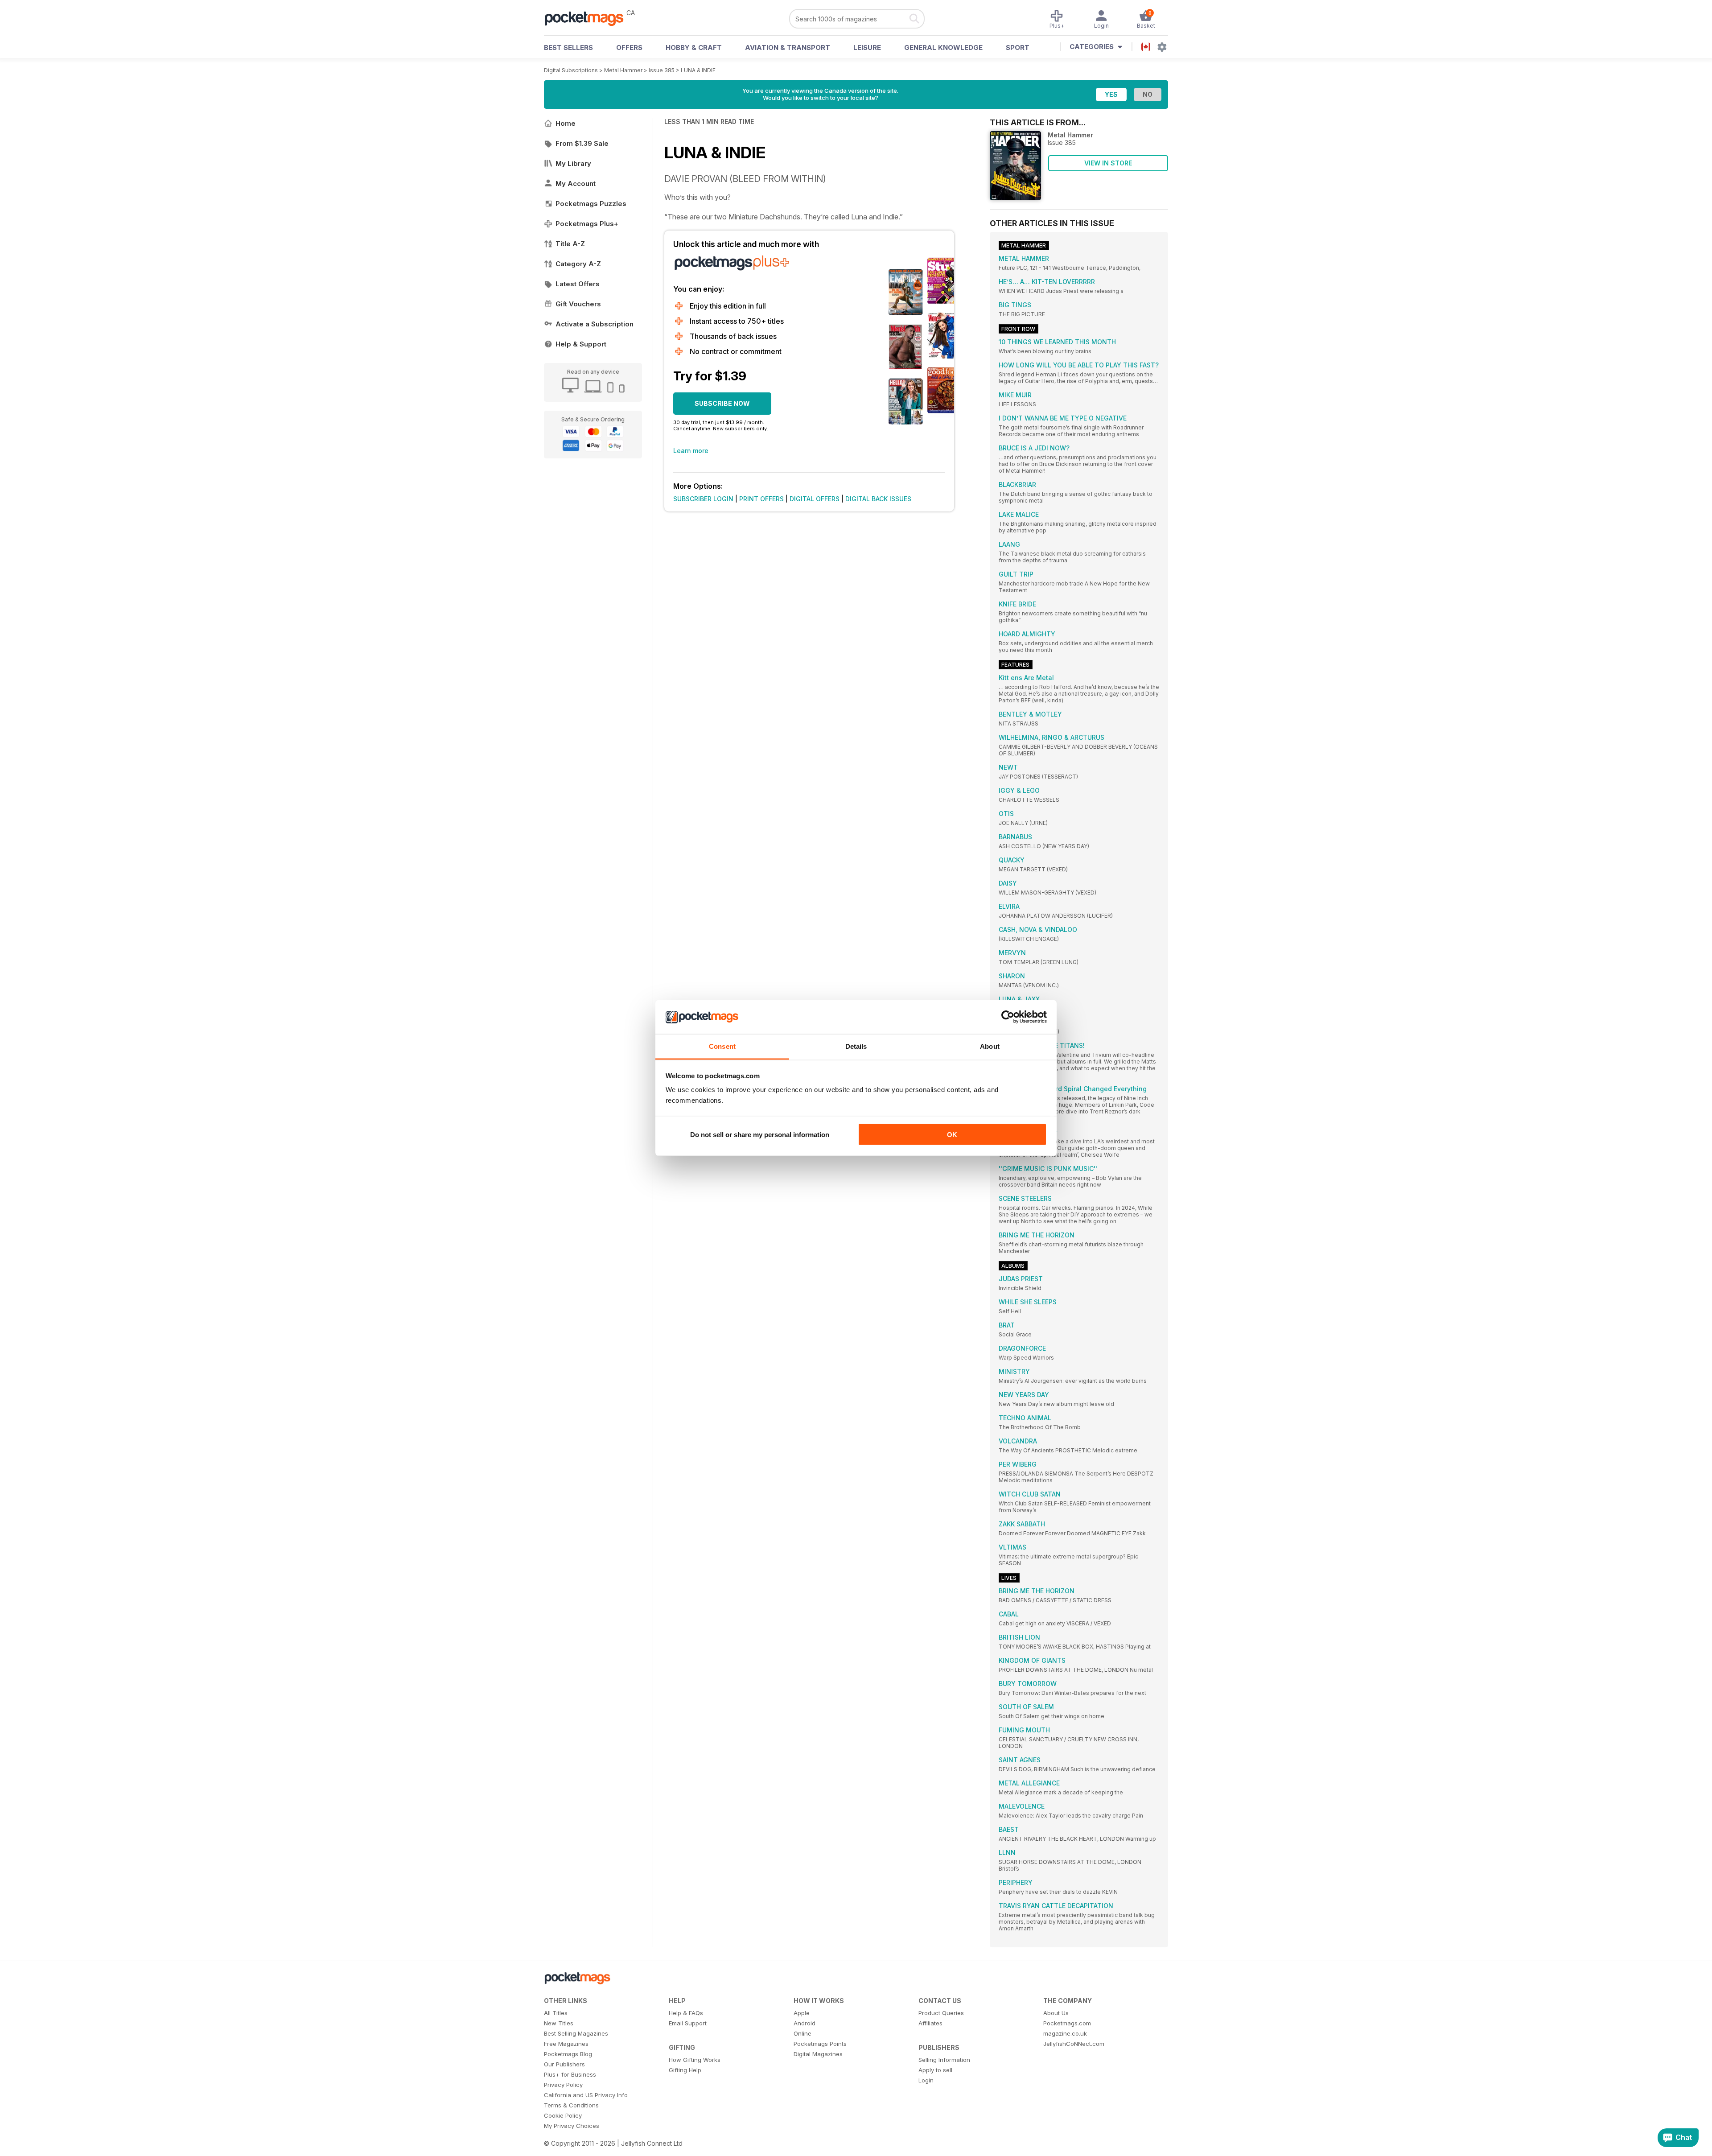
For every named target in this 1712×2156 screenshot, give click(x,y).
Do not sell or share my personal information (760, 1134)
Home (566, 123)
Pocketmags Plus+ (587, 224)
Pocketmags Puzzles (591, 204)
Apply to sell (935, 2070)
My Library (573, 163)
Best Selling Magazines (576, 2033)
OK (952, 1134)
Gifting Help (685, 2070)
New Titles (559, 2023)
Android (805, 2023)
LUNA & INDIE (698, 70)
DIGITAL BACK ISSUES (878, 499)
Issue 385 (662, 70)
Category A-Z (578, 264)
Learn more (691, 451)
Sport (1018, 47)
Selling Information (944, 2060)
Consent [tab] (722, 1046)
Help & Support (581, 344)
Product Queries (941, 2013)
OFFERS (629, 47)
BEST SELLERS (568, 47)
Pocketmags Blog (568, 2054)
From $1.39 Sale (582, 143)
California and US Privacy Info (586, 2095)
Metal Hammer (623, 70)
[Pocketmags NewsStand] (588, 18)
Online (802, 2033)
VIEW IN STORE (1108, 163)
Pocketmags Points (820, 2044)
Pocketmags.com (1067, 2023)
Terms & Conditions (571, 2105)
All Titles (556, 2013)
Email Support (688, 2023)
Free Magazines (566, 2044)
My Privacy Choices (572, 2126)
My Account (576, 183)
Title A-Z (570, 244)
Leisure (867, 47)
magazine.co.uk (1065, 2033)
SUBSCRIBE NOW (722, 403)
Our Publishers (564, 2064)
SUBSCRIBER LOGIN (703, 499)
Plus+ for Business (570, 2074)
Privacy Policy (563, 2085)
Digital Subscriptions (571, 70)
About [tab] (990, 1046)
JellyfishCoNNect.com (1074, 2044)
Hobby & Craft (694, 47)
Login (926, 2080)
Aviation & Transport (788, 47)
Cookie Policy (563, 2115)
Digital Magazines (818, 2054)
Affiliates (930, 2023)
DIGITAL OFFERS (815, 499)
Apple (802, 2013)
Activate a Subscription (595, 324)
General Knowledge (943, 47)
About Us (1056, 2013)
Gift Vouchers (578, 304)
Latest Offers (578, 284)
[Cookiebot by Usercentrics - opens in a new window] (1008, 1017)
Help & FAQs (686, 2013)
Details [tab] (856, 1046)
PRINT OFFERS (761, 499)
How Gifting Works (695, 2060)
